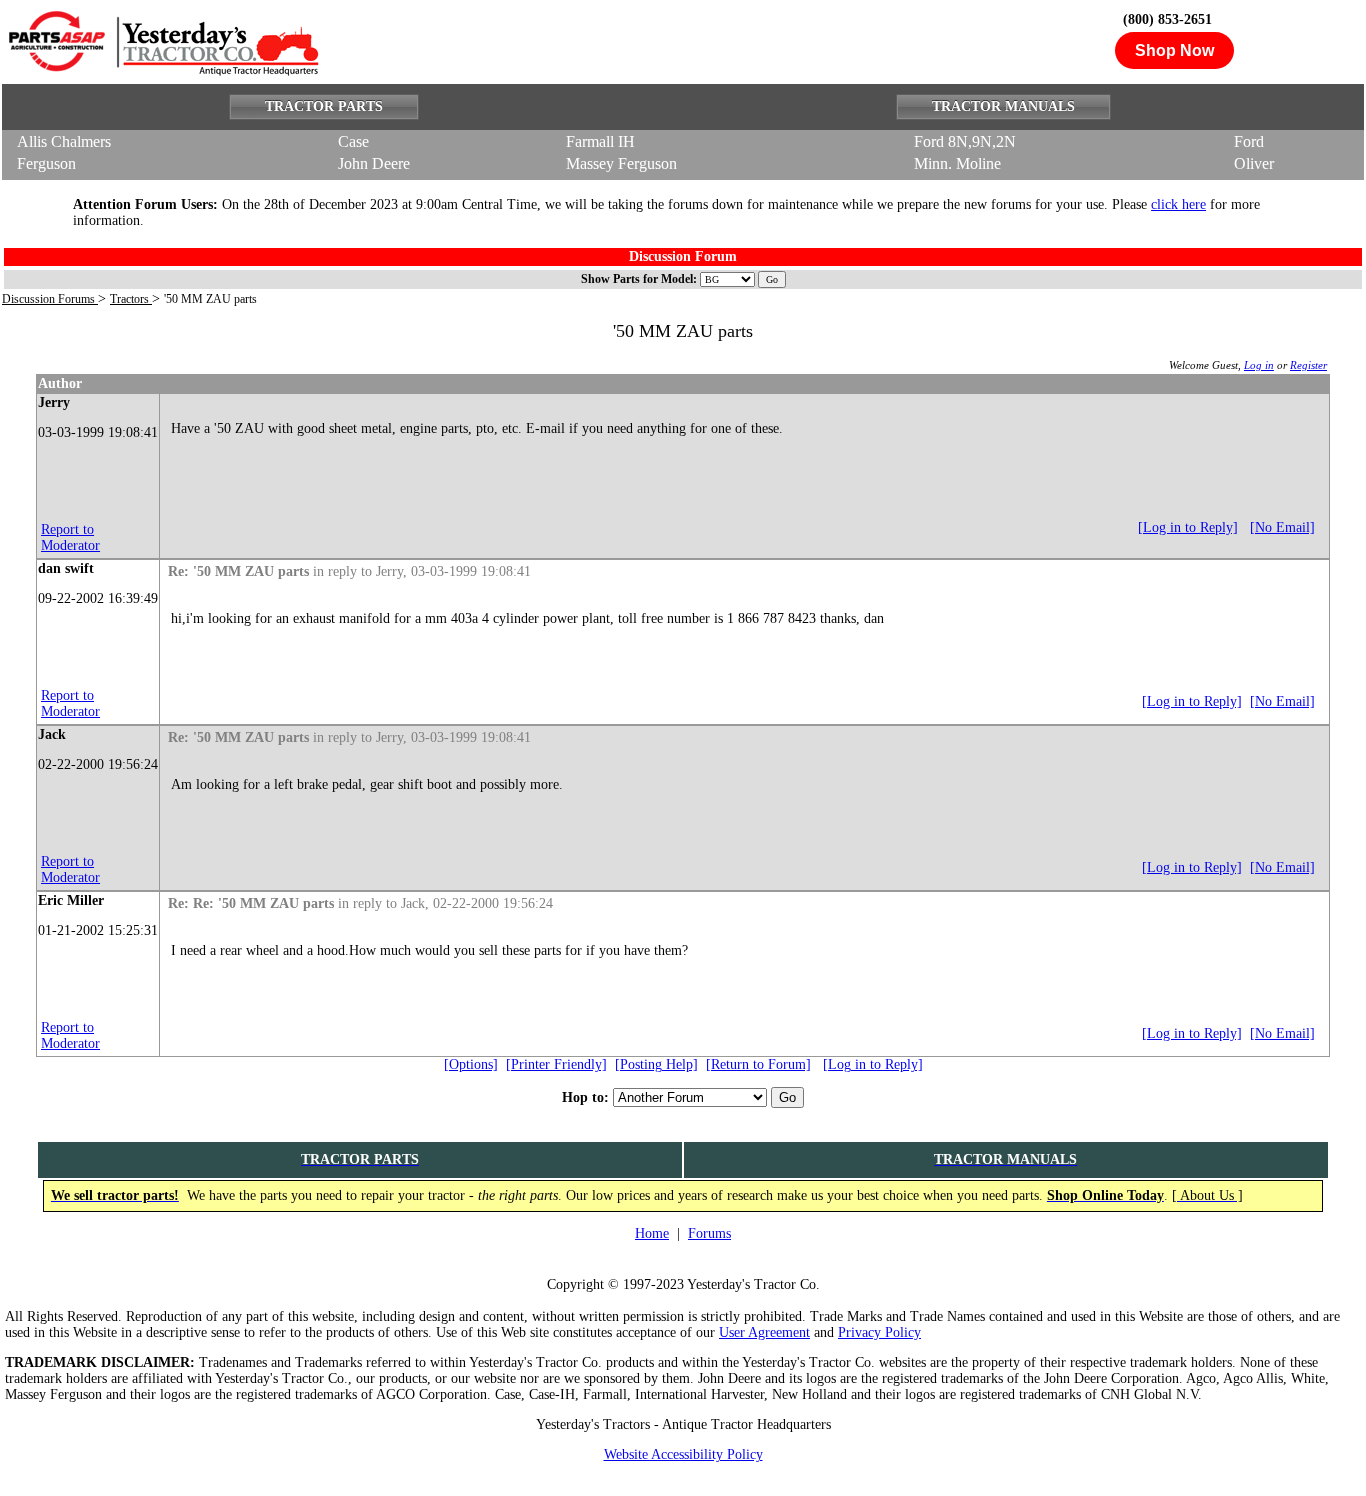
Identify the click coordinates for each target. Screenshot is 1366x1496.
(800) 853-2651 (1167, 19)
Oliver (1254, 163)
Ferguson (46, 163)
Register (1308, 365)
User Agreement (764, 1332)
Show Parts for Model (637, 279)
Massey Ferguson (621, 163)
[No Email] (1282, 527)
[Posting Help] (656, 1064)
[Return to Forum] (758, 1064)
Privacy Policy (879, 1332)
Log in (1259, 365)
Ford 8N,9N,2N (965, 141)
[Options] (471, 1064)
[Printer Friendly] (556, 1064)
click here (1178, 204)
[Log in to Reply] (1188, 527)
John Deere (374, 163)
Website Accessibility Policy (683, 1454)
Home (652, 1233)
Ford (1249, 141)
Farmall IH (600, 141)
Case (353, 141)
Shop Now (1174, 50)
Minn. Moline (957, 163)
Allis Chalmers (64, 141)
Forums (709, 1233)
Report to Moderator (70, 537)
